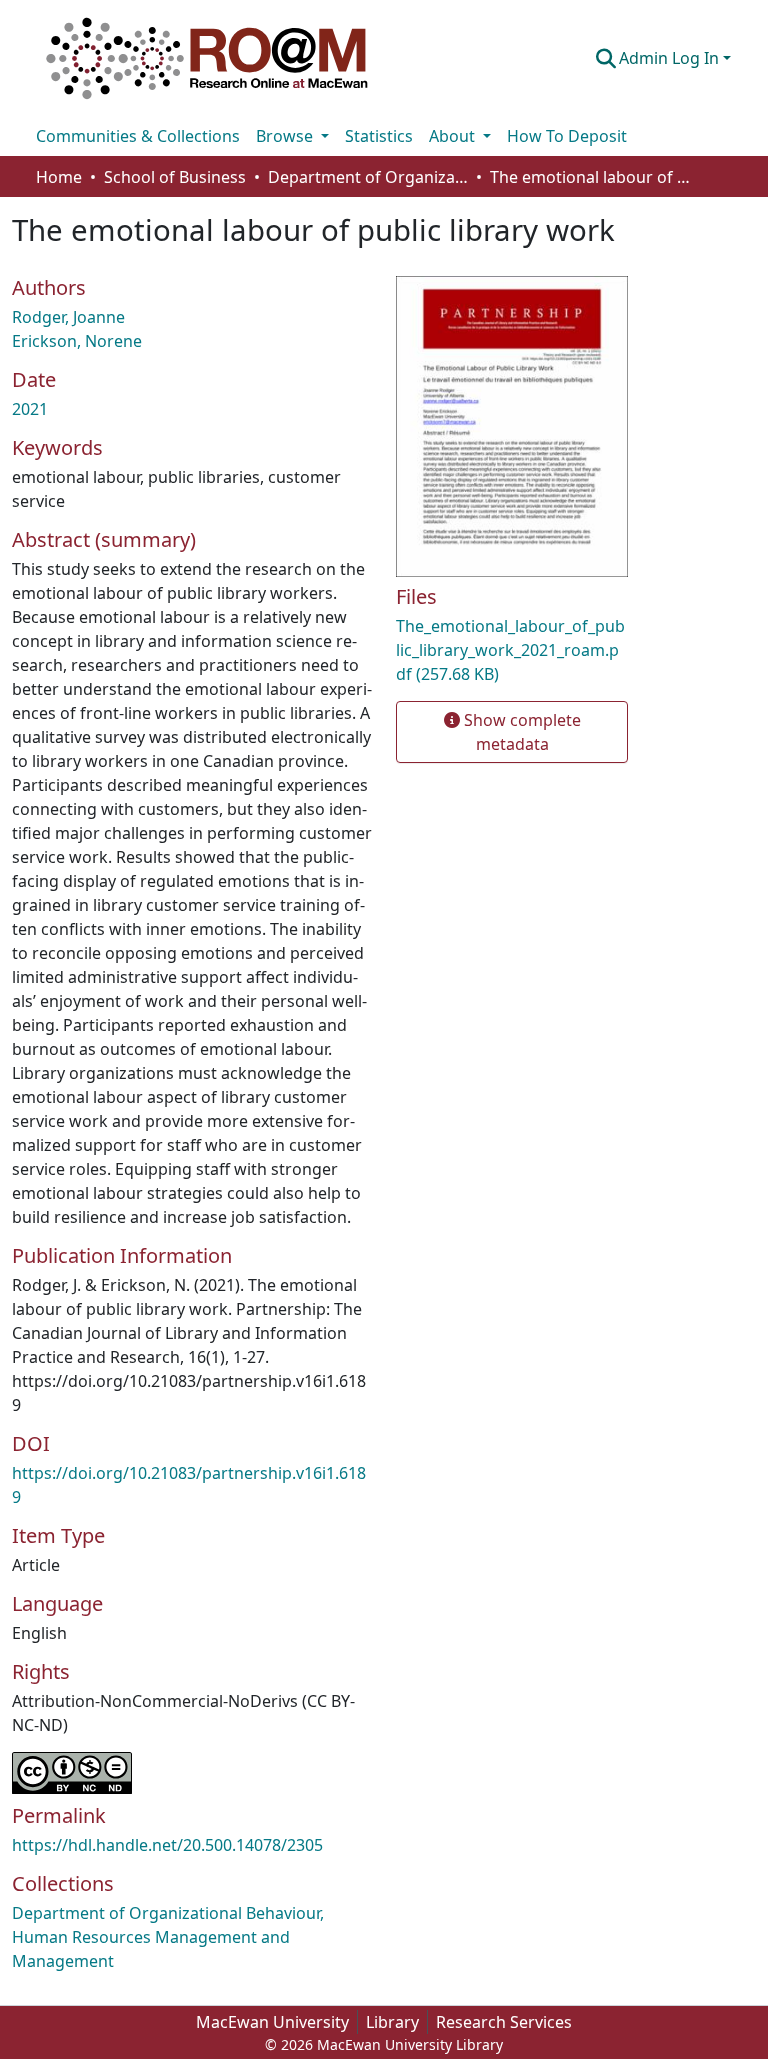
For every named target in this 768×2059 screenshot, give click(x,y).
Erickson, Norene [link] (77, 341)
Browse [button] (286, 136)
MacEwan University (272, 2022)
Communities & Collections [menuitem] (138, 136)
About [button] (454, 136)
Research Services (504, 2022)
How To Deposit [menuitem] (567, 136)
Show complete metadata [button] (520, 732)
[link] (512, 650)
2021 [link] (30, 409)
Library (392, 2022)
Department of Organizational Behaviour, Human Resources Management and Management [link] (368, 177)
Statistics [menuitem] (379, 136)
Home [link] (59, 177)
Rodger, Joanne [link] (68, 317)
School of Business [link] (175, 177)
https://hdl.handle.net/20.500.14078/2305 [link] (167, 1845)
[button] (207, 58)
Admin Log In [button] (671, 58)
